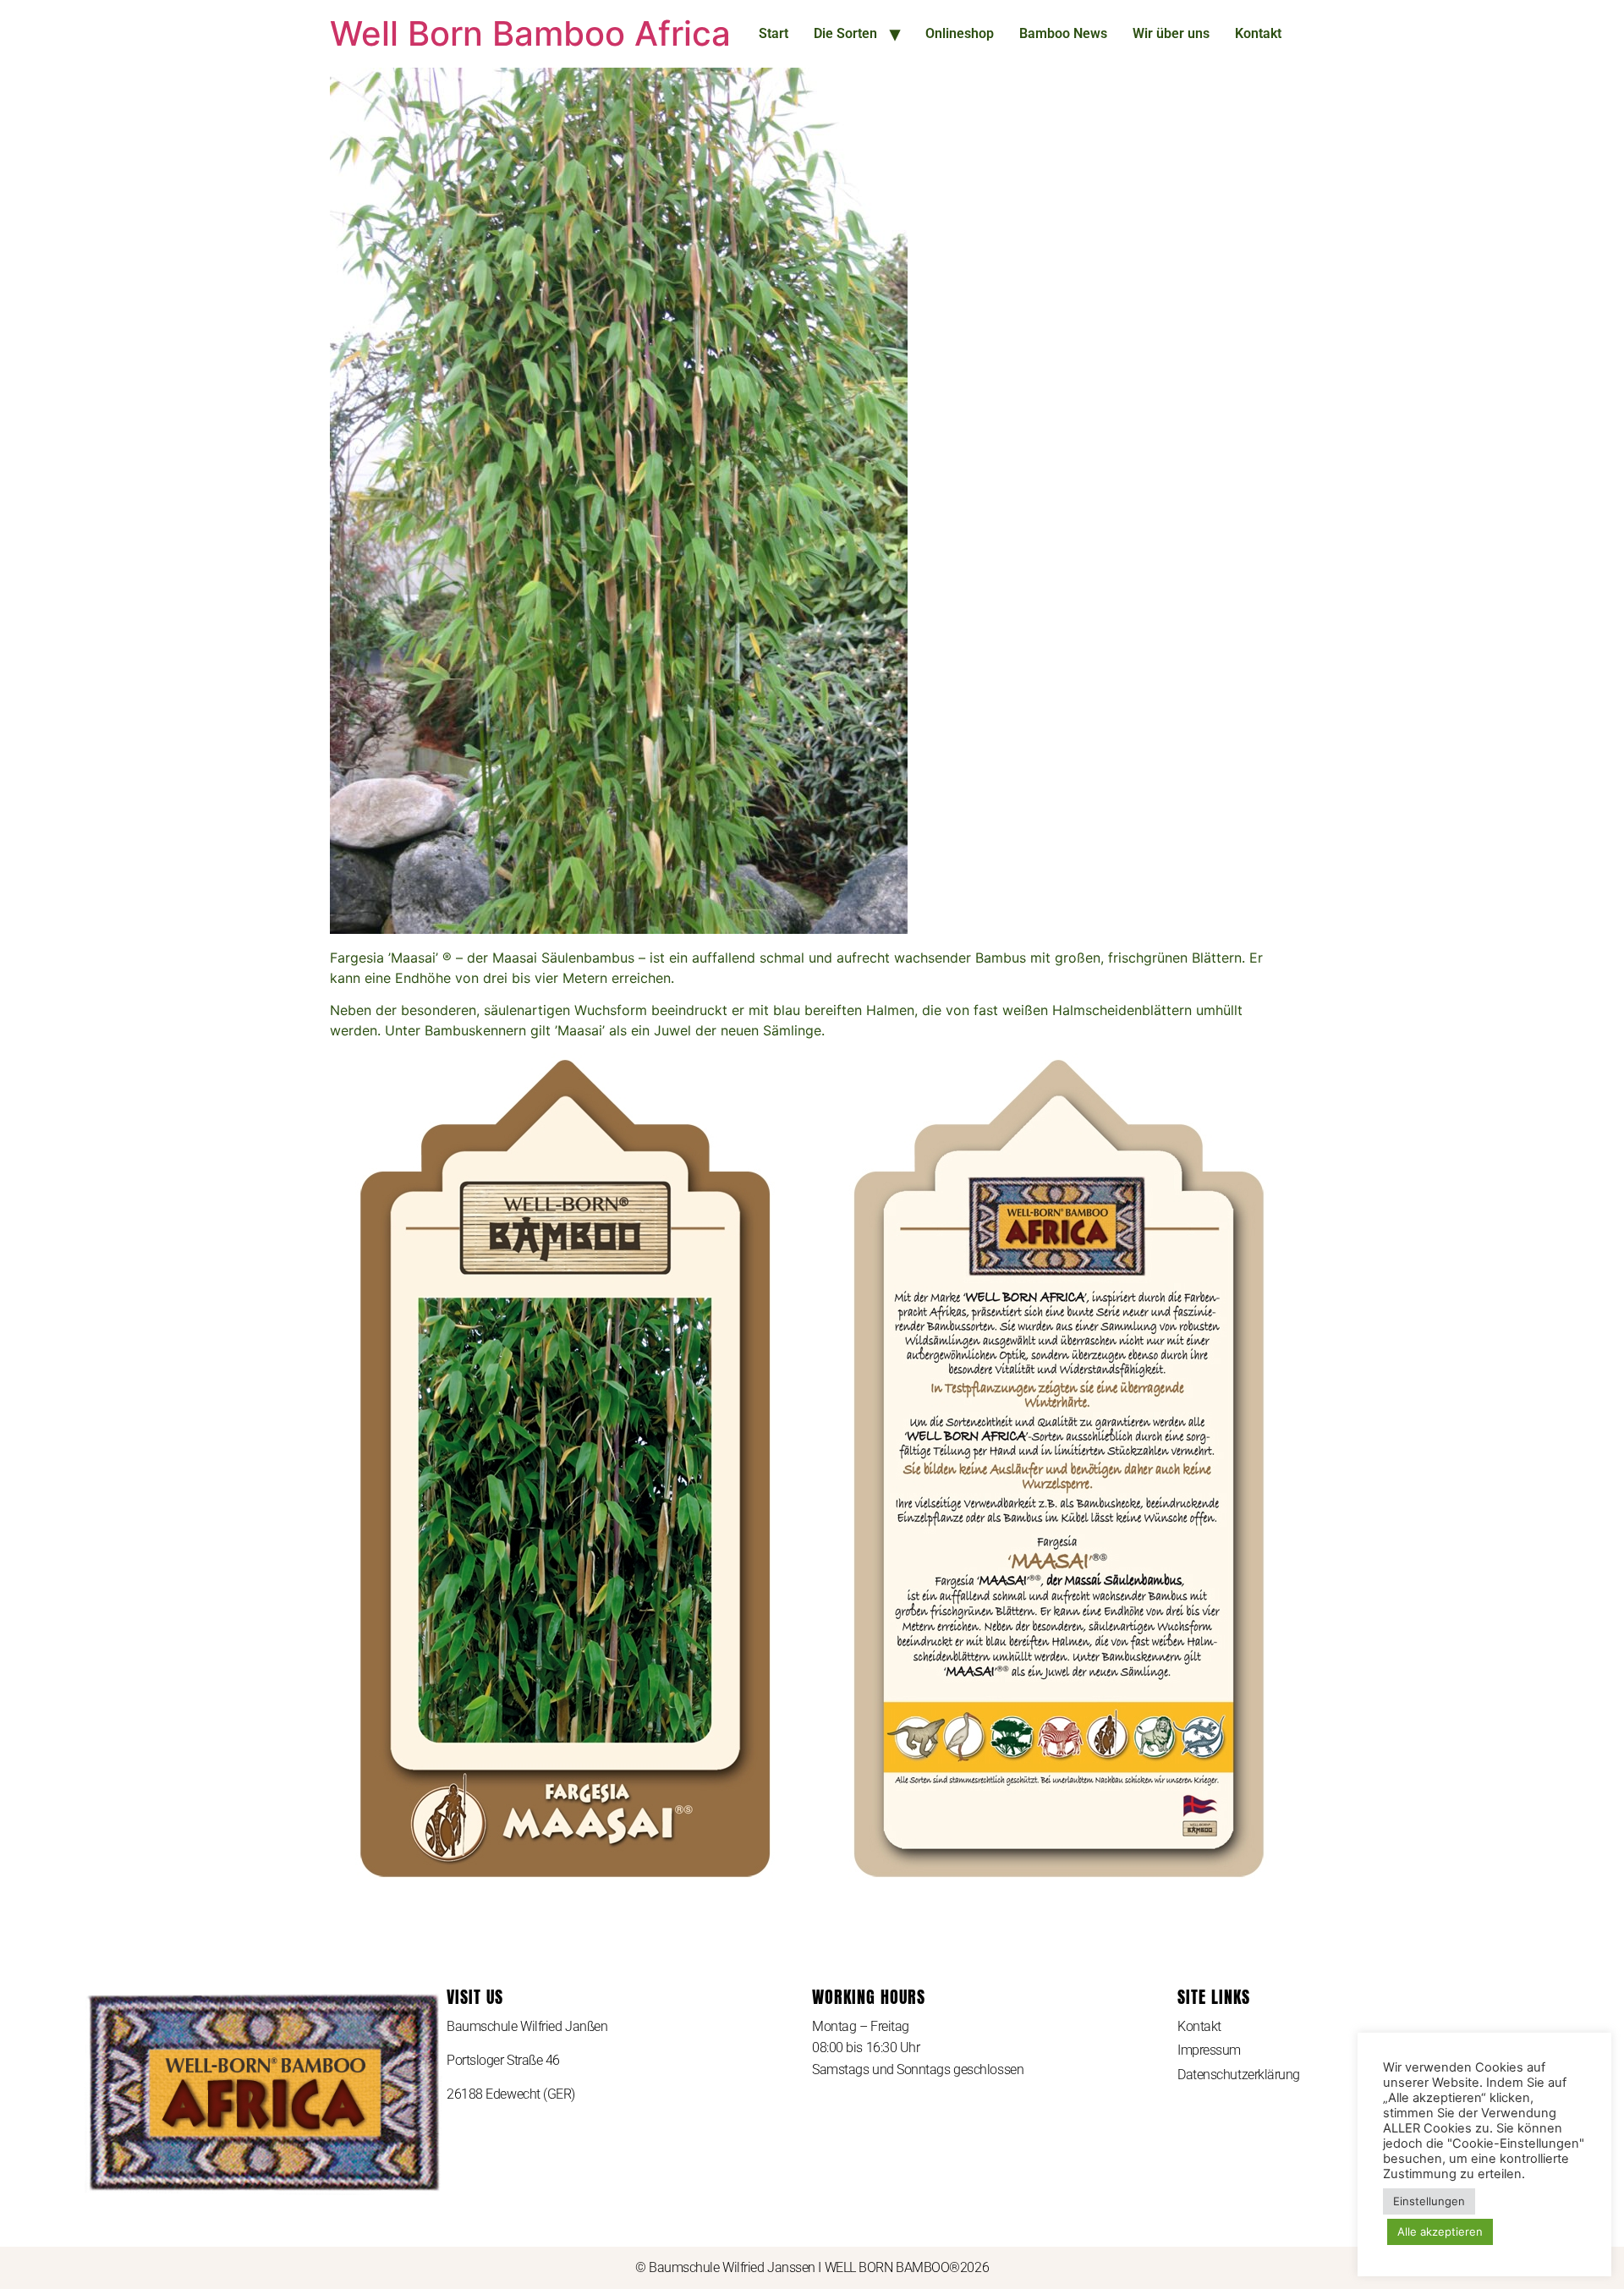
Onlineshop (960, 33)
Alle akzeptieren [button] (1440, 2231)
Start (774, 33)
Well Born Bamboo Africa (530, 33)
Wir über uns (1171, 33)
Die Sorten (845, 33)
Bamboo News (1063, 33)
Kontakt (1258, 33)
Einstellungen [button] (1429, 2201)
